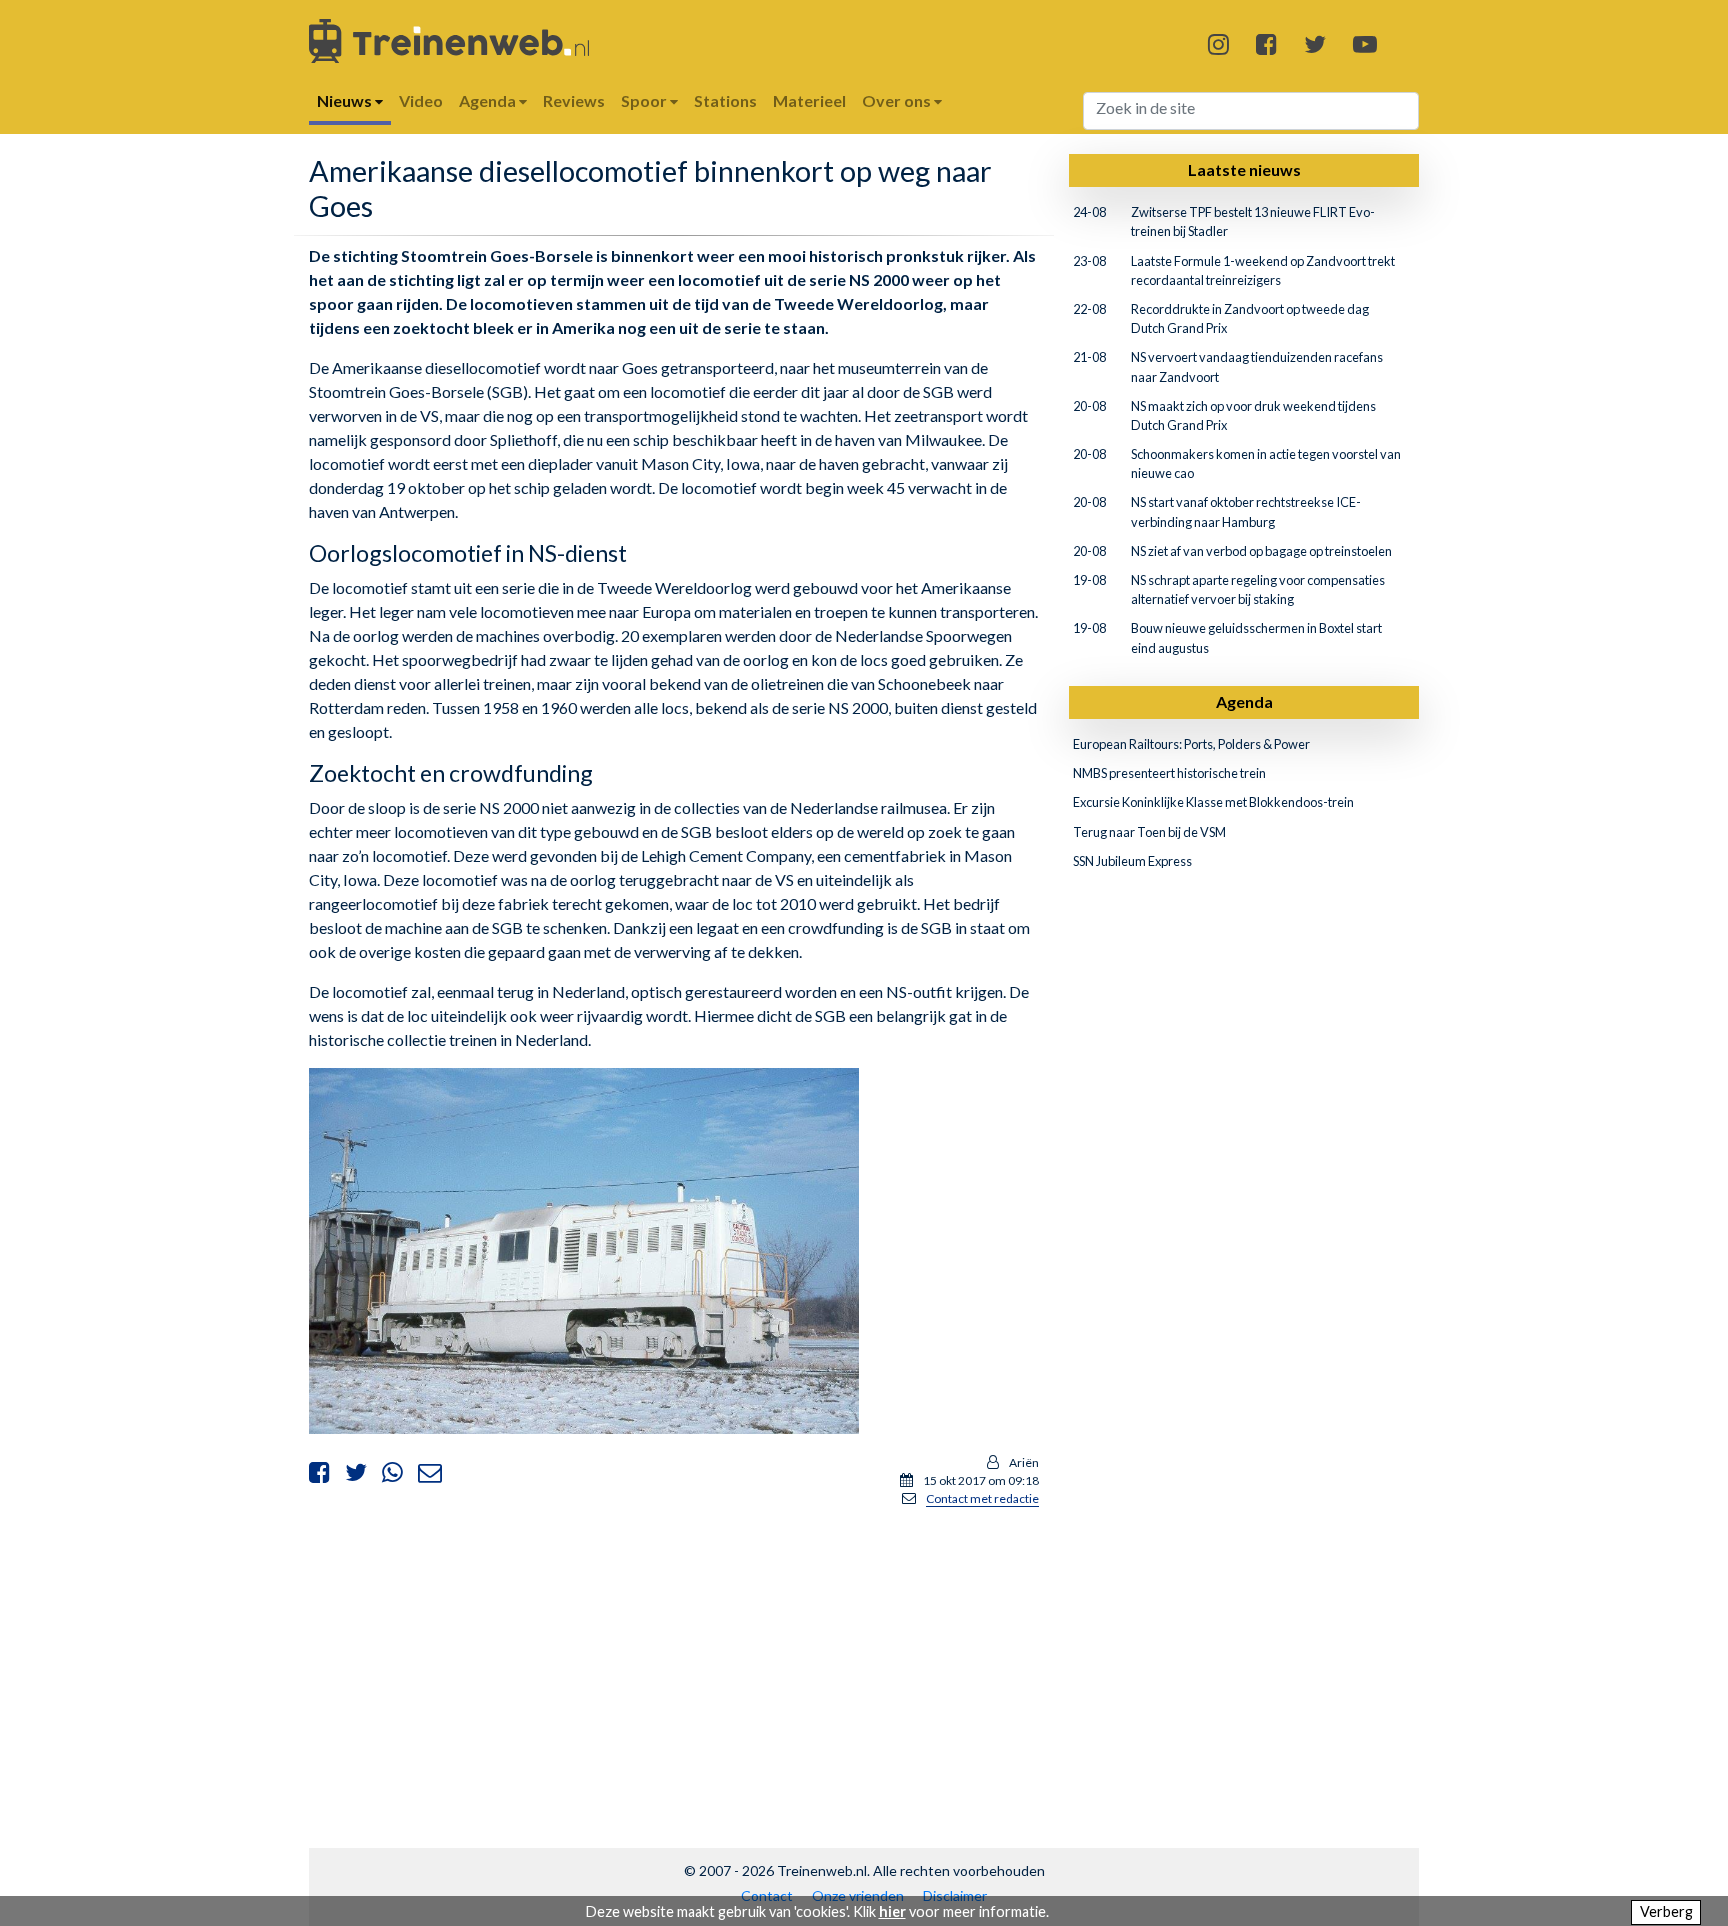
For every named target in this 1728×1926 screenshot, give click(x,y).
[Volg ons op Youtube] (1365, 43)
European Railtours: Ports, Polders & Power (1191, 744)
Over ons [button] (898, 100)
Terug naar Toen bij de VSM (1149, 832)
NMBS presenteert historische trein (1169, 773)
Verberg (1666, 1911)
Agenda (1244, 701)
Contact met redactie (982, 1498)
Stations (725, 100)
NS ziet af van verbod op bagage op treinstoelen (1261, 551)
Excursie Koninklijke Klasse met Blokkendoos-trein (1213, 802)
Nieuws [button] (346, 100)
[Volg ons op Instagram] (1218, 43)
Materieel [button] (809, 100)
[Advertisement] (674, 1664)
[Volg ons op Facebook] (1266, 43)
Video (421, 100)
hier (892, 1911)
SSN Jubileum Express (1132, 861)
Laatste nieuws (1244, 169)
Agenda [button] (489, 100)
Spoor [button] (645, 100)
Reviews (574, 100)
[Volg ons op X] (1315, 43)
